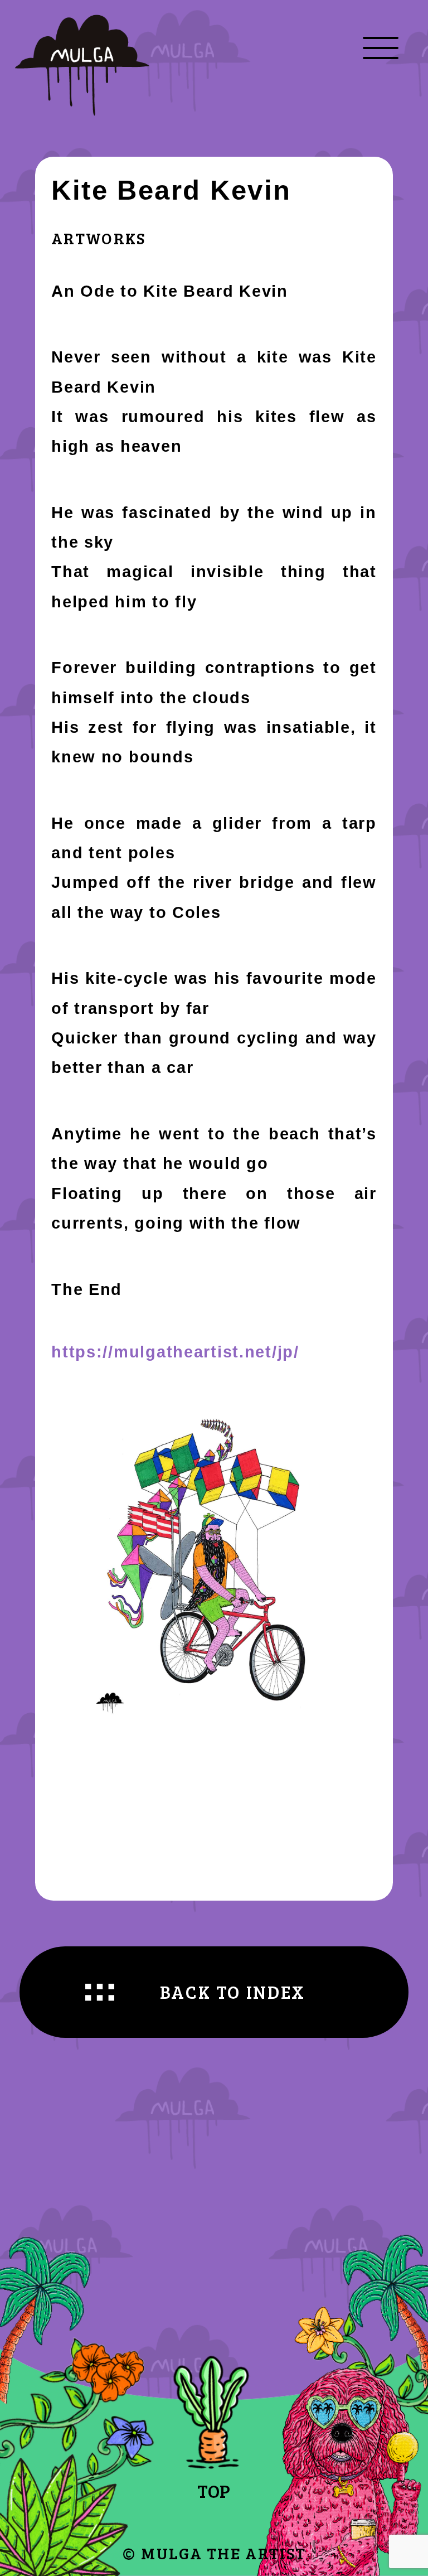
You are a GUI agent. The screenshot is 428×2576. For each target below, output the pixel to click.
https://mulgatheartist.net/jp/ (175, 1352)
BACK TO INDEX (233, 1992)
